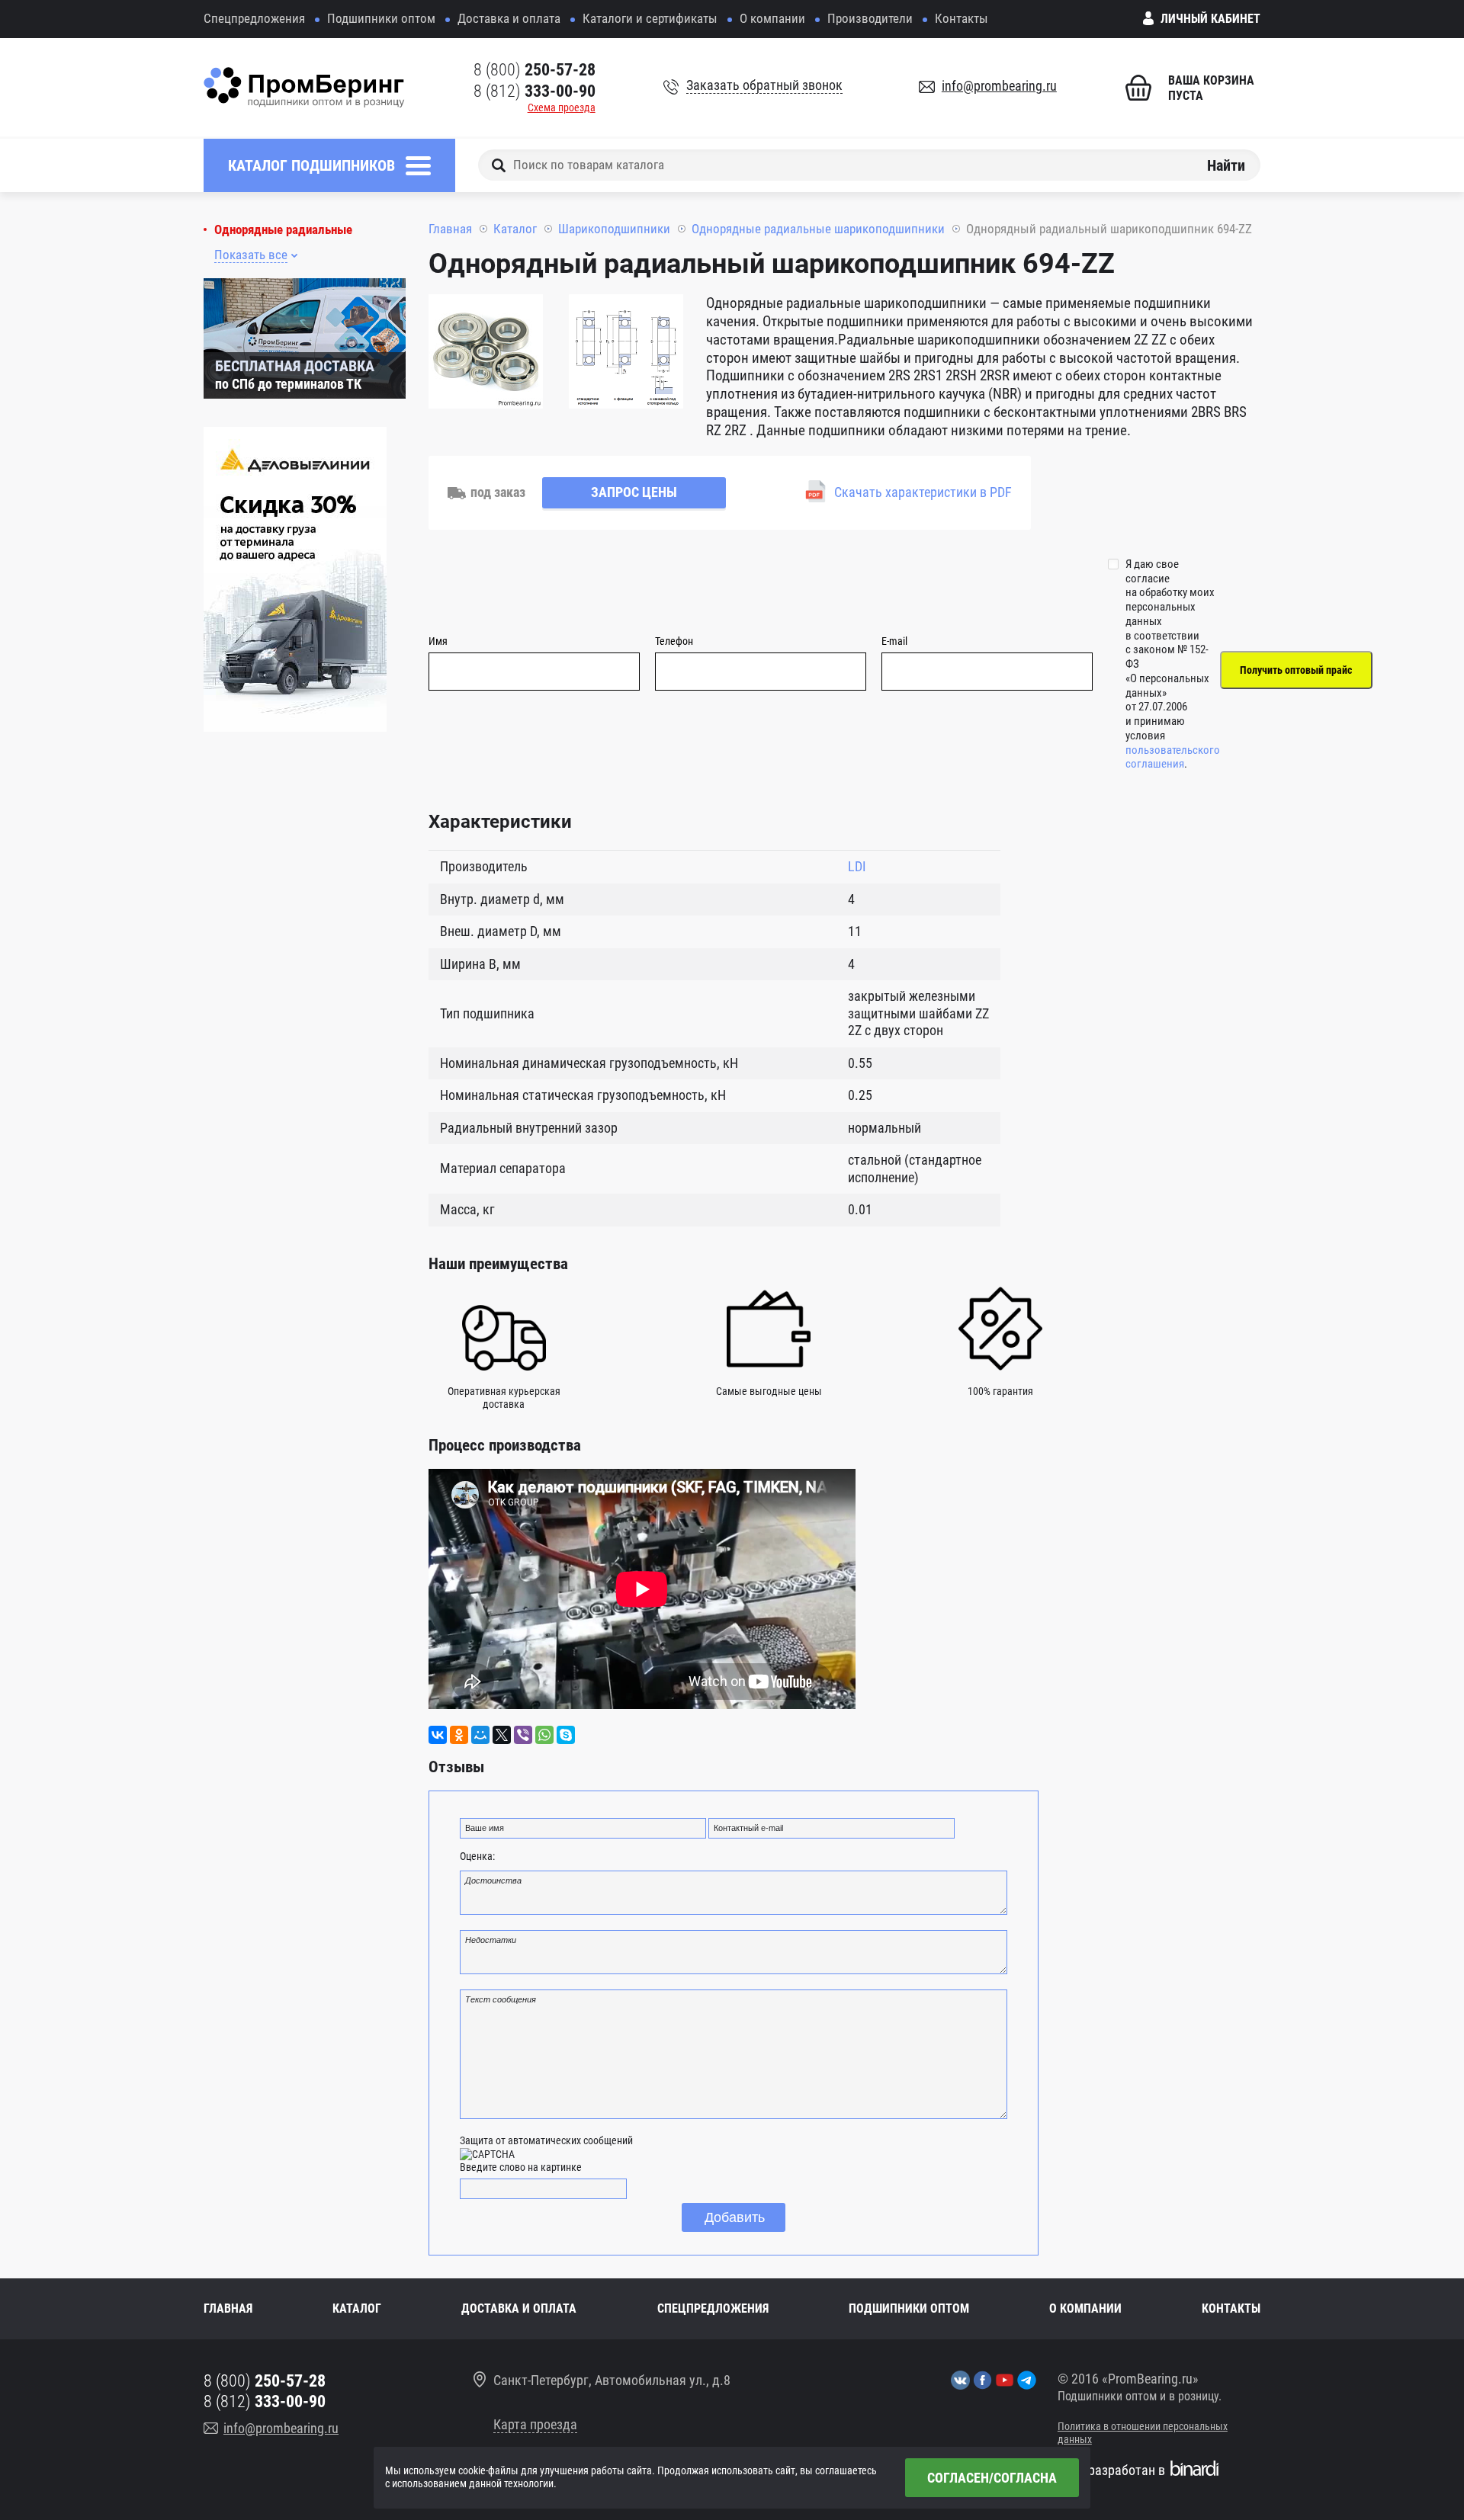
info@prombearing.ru (999, 86)
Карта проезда (535, 2424)
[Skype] (566, 1735)
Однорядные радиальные (283, 230)
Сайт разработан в (1111, 2470)
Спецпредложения (254, 18)
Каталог (515, 229)
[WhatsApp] (544, 1735)
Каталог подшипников (311, 165)
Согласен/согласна (992, 2478)
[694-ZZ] (486, 354)
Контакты (962, 18)
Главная (450, 229)
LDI (857, 866)
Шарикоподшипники (614, 229)
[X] (502, 1735)
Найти (1226, 165)
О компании (772, 18)
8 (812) (535, 91)
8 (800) (535, 70)
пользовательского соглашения (1173, 757)
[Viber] (523, 1735)
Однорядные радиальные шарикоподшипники (818, 229)
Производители (870, 18)
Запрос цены (634, 492)
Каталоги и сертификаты (650, 18)
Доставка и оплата (509, 18)
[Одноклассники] (459, 1735)
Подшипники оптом (381, 18)
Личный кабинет (1210, 19)
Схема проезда (562, 107)
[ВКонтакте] (438, 1735)
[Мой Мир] (480, 1735)
